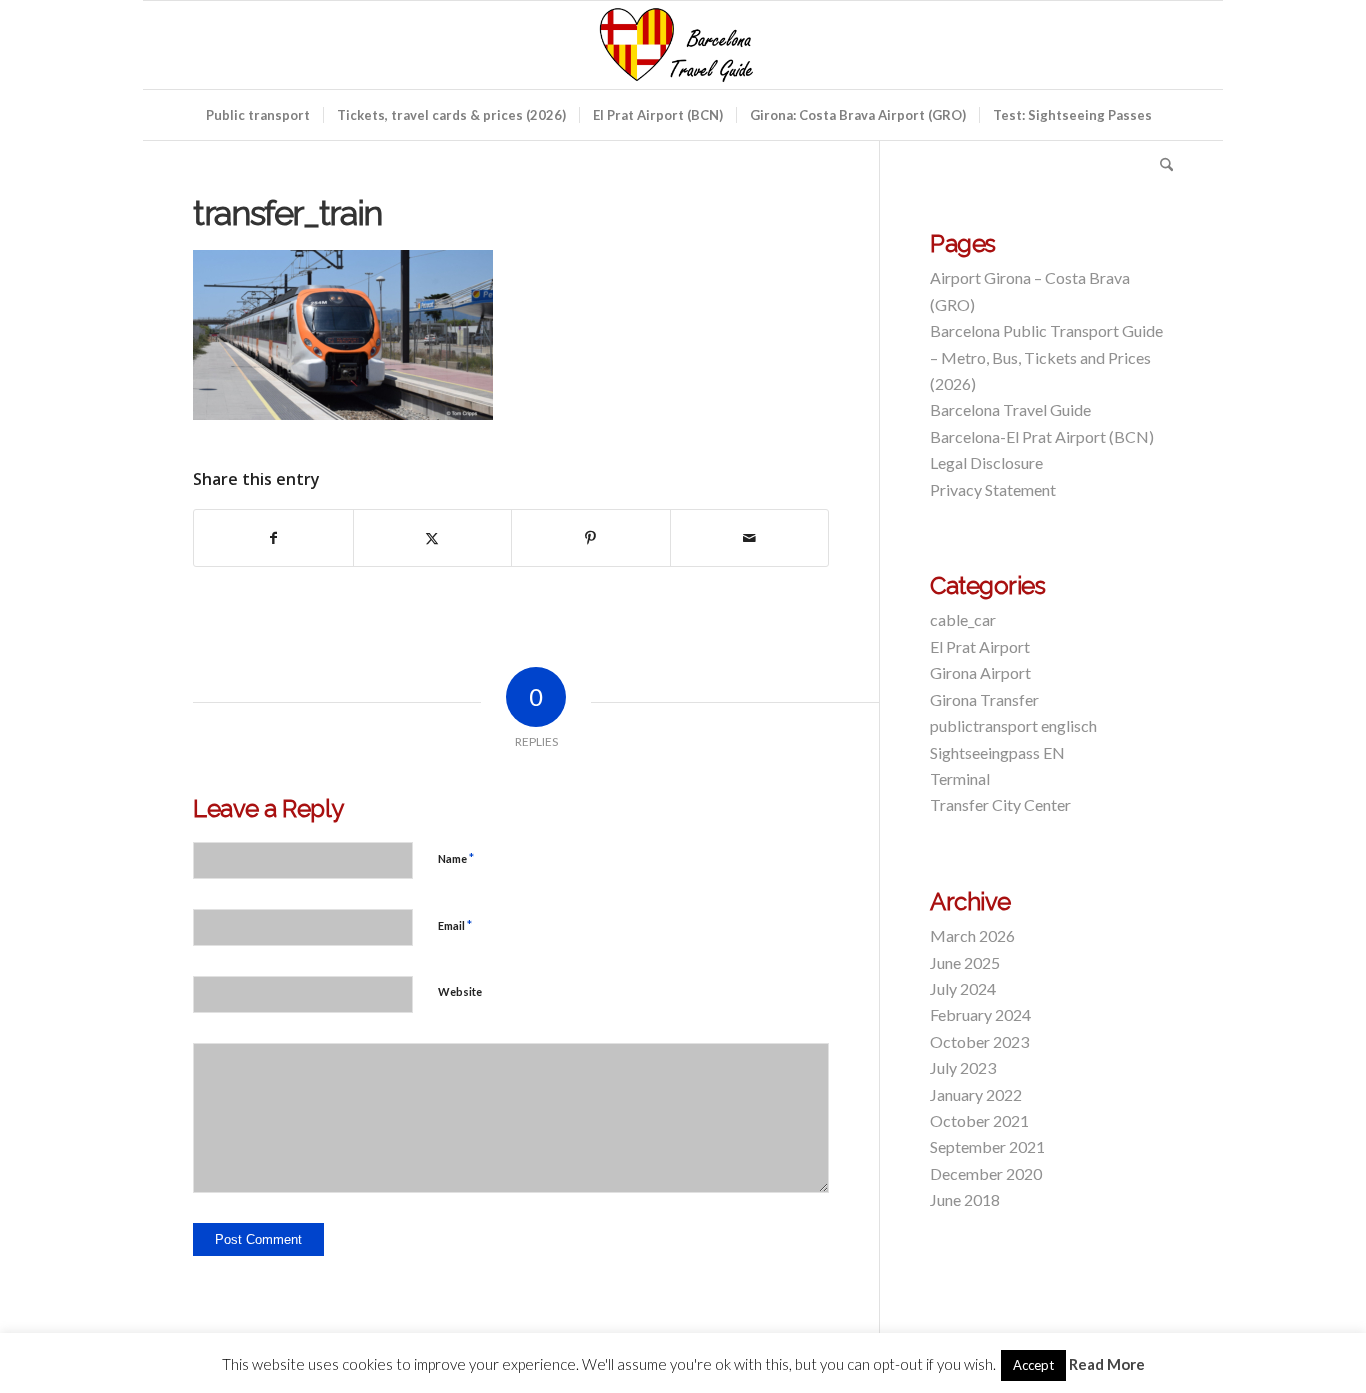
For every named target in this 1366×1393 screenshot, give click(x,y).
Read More (1107, 1364)
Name (456, 858)
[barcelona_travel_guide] (683, 45)
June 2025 (965, 962)
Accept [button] (1033, 1365)
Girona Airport (980, 672)
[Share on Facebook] (273, 538)
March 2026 (972, 935)
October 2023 (979, 1041)
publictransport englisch (1013, 725)
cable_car (963, 619)
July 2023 (963, 1067)
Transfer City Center (1000, 804)
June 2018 (965, 1199)
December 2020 (986, 1173)
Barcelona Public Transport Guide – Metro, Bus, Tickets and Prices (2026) (1046, 357)
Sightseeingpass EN (997, 752)
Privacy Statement (993, 489)
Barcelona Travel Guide (1010, 409)
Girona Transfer (984, 699)
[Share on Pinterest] (591, 538)
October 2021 (979, 1120)
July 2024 (963, 988)
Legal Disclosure (986, 462)
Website (460, 991)
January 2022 (976, 1094)
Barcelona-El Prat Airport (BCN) (1042, 436)
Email (455, 925)
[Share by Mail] (750, 538)
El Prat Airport (980, 646)
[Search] (1160, 165)
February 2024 (980, 1014)
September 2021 (987, 1146)
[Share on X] (433, 538)
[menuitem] (258, 115)
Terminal (960, 778)
